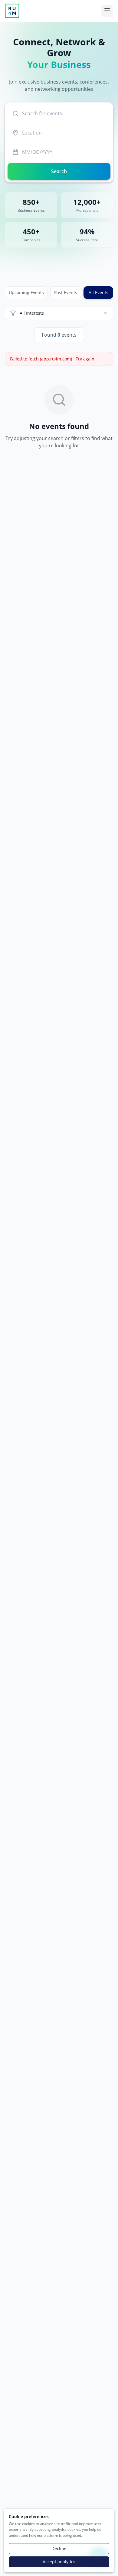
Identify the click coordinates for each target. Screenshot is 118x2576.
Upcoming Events (26, 292)
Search (59, 171)
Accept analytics (59, 2562)
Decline (59, 2548)
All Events (98, 292)
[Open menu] (107, 11)
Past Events (66, 292)
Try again (85, 359)
